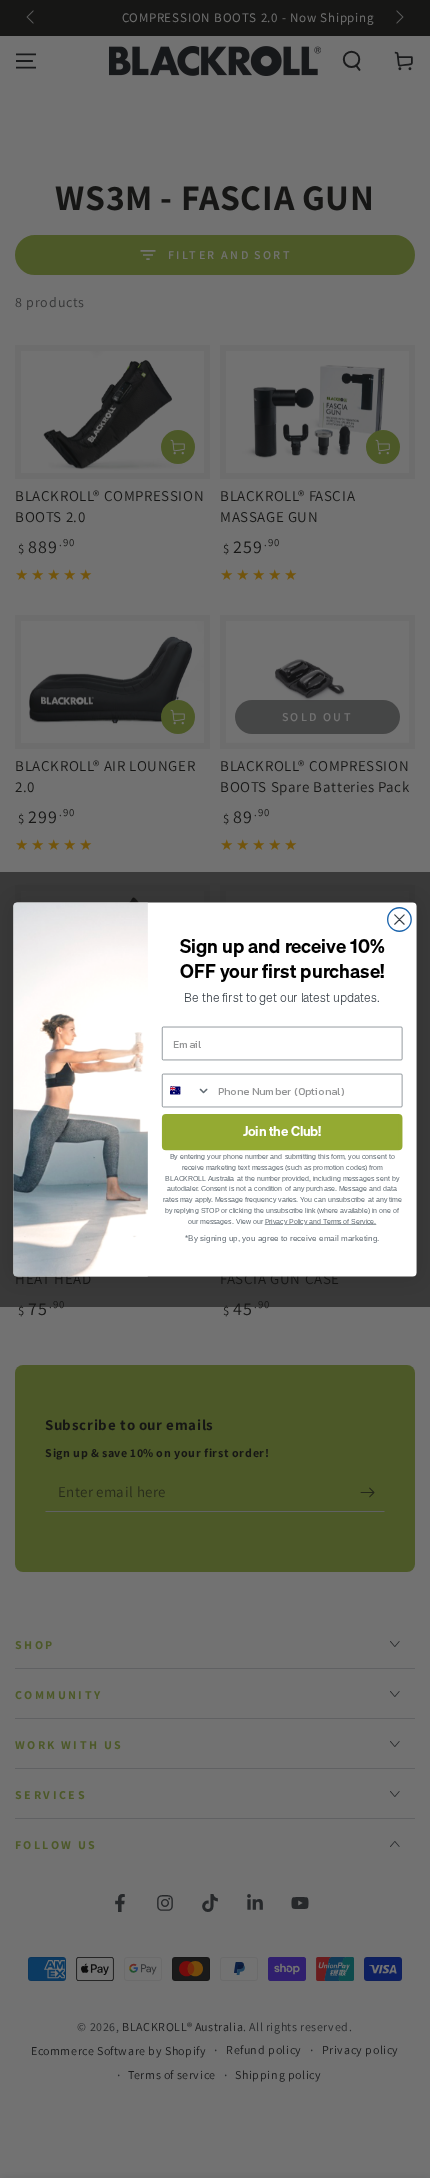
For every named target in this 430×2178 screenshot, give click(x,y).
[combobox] (187, 1090)
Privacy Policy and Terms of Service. (321, 1220)
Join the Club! (282, 1131)
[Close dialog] (400, 919)
